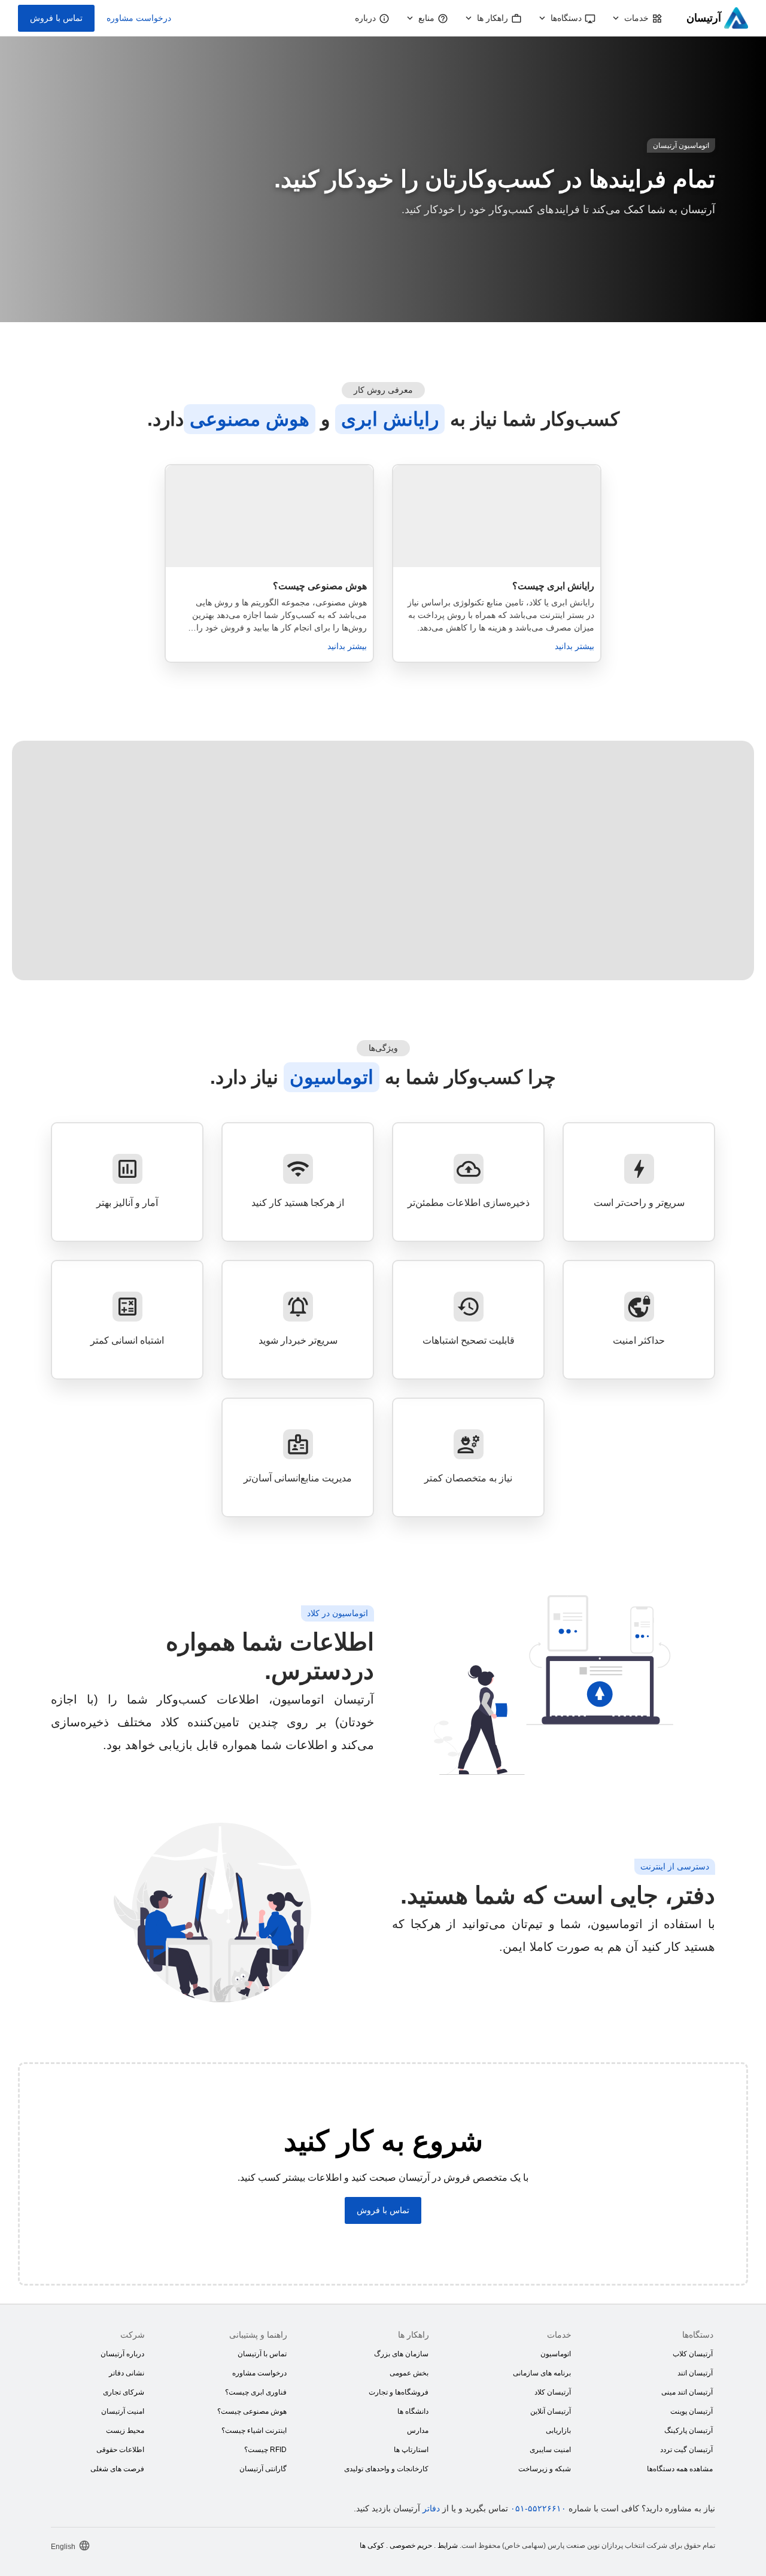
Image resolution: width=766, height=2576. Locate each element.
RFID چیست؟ (265, 2450)
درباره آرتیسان (122, 2354)
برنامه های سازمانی (542, 2373)
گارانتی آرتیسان (263, 2469)
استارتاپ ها (411, 2450)
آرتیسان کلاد (553, 2392)
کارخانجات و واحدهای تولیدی (386, 2469)
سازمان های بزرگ (401, 2354)
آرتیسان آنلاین (551, 2411)
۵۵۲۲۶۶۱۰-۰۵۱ (538, 2508)
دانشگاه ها (413, 2411)
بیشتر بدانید (574, 646)
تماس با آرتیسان (262, 2354)
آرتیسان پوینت (691, 2411)
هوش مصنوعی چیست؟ (252, 2411)
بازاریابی (558, 2430)
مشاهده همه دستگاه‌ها (680, 2469)
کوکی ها (372, 2545)
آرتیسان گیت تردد (686, 2450)
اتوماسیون (556, 2354)
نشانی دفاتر (127, 2373)
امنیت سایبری (550, 2450)
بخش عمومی (409, 2373)
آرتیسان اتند (695, 2373)
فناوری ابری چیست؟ (256, 2392)
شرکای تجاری (124, 2392)
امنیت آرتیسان (123, 2411)
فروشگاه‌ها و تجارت (399, 2392)
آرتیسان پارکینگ (689, 2430)
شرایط (448, 2545)
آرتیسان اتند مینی (687, 2392)
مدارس (418, 2430)
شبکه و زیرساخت (545, 2469)
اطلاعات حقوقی (120, 2450)
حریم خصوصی (411, 2545)
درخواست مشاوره (139, 18)
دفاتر (431, 2508)
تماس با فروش (56, 18)
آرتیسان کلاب (693, 2354)
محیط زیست (125, 2430)
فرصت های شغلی (117, 2469)
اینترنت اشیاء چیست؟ (254, 2430)
